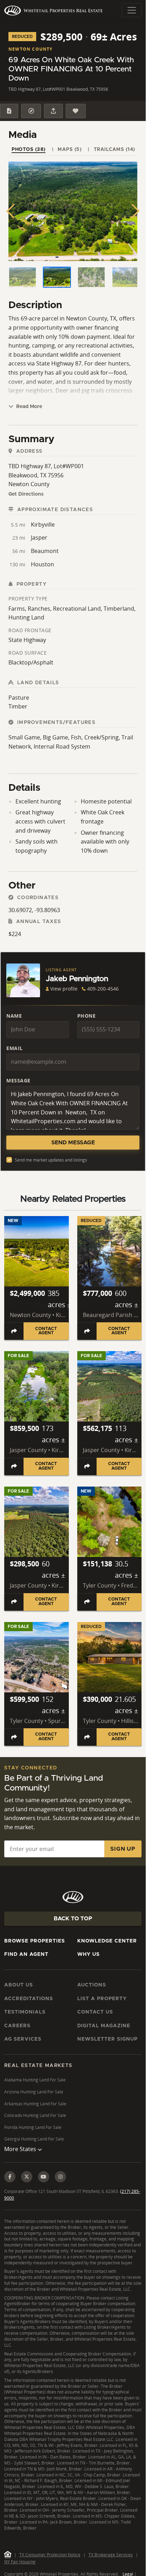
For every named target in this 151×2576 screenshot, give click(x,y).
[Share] (53, 111)
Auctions (92, 1985)
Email (15, 1048)
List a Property (102, 1999)
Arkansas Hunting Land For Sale (35, 2104)
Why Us (88, 1954)
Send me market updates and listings (51, 1160)
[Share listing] (14, 1331)
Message (18, 1080)
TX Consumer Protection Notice (50, 2555)
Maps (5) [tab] (70, 150)
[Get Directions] (31, 111)
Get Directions (26, 494)
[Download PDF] (9, 111)
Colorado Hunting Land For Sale (35, 2115)
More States (21, 2149)
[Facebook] (10, 2177)
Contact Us (95, 2012)
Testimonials (25, 2012)
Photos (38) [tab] (29, 150)
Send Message (73, 1143)
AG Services (23, 2039)
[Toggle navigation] (132, 10)
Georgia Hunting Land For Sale (34, 2139)
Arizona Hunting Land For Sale (34, 2092)
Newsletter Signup (107, 2039)
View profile (64, 989)
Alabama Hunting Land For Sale (35, 2080)
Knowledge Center (107, 1941)
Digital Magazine (104, 2026)
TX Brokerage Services (111, 2555)
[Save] (75, 111)
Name (14, 1016)
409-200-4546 (103, 989)
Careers (17, 2026)
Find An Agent (26, 1954)
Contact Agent (46, 1331)
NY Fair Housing (20, 2562)
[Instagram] (60, 2177)
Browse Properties (35, 1941)
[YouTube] (44, 2177)
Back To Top (73, 1919)
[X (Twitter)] (27, 2177)
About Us (19, 1985)
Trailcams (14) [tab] (114, 150)
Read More (28, 407)
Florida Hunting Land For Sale (33, 2127)
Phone (87, 1016)
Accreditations (29, 1999)
